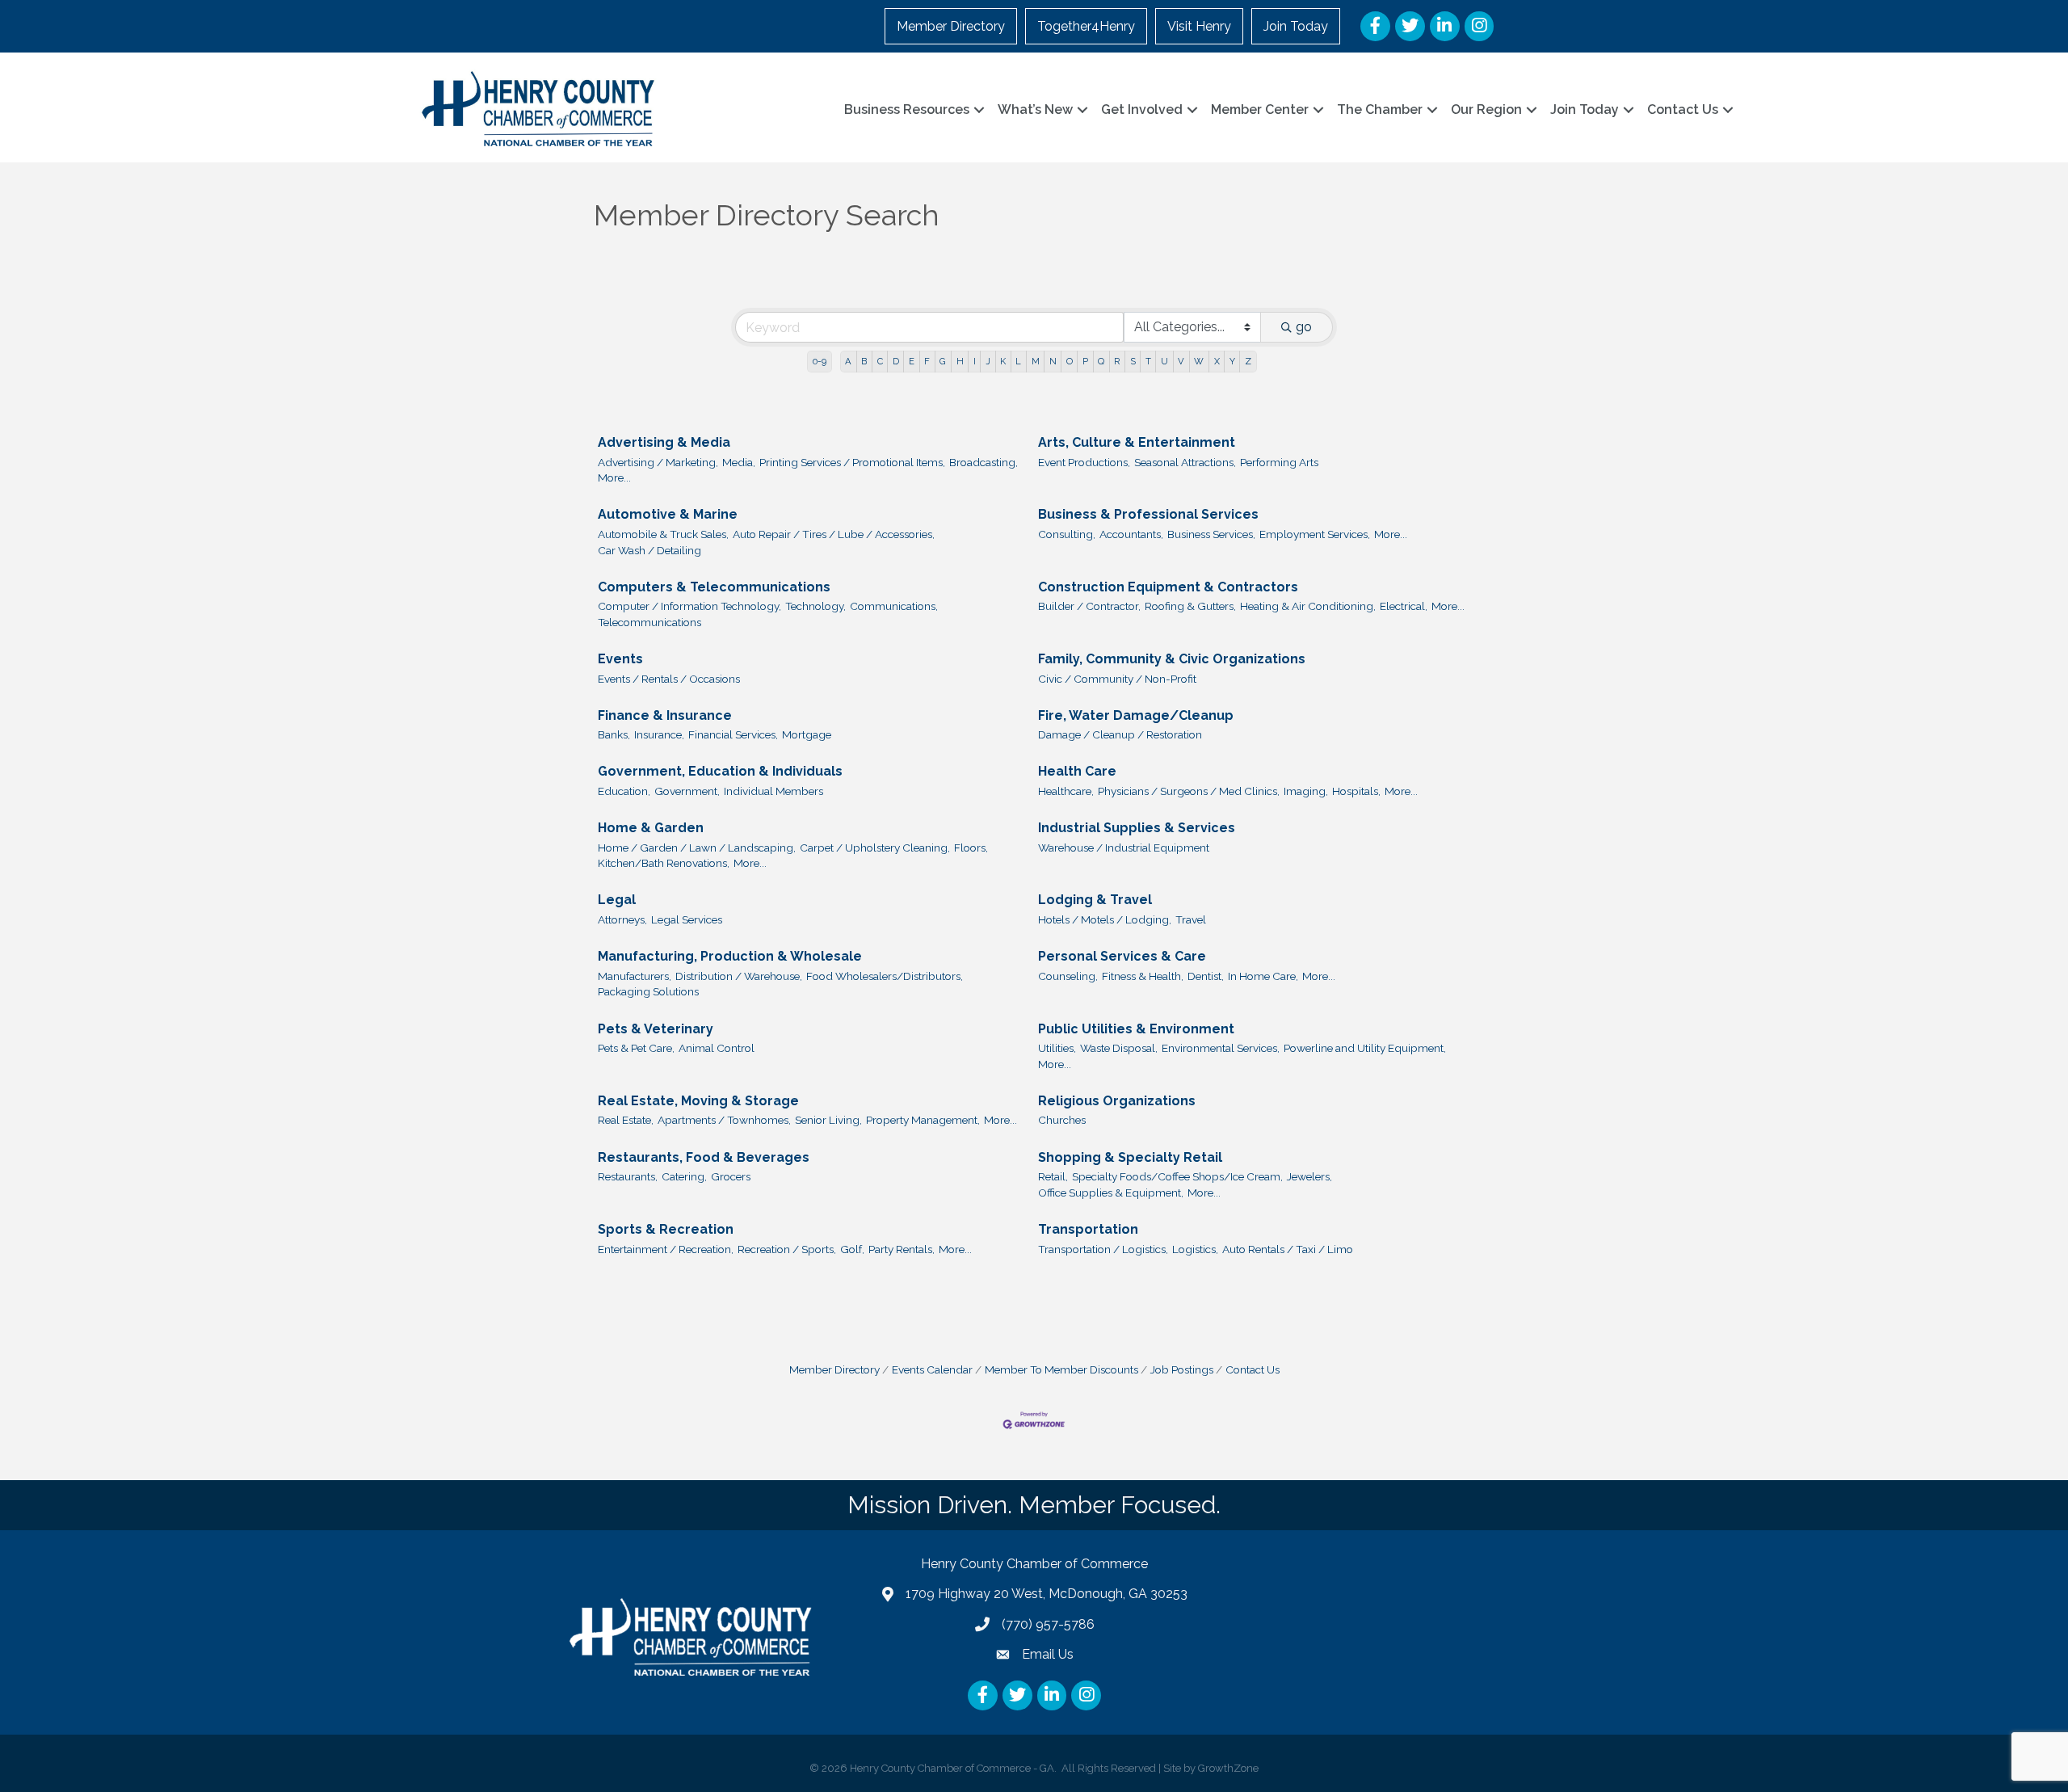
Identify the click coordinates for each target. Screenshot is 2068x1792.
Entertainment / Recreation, (666, 1249)
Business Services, (1211, 534)
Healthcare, (1066, 791)
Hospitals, (1356, 791)
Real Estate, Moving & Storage (698, 1101)
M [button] (1036, 361)
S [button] (1133, 361)
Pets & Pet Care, (636, 1048)
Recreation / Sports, (787, 1249)
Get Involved (1142, 109)
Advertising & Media (664, 442)
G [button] (943, 361)
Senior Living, (828, 1120)
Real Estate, (626, 1120)
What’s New (1035, 109)
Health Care (1077, 771)
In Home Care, (1263, 976)
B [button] (864, 361)
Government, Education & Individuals (720, 771)
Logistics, (1195, 1249)
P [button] (1085, 361)
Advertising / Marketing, (658, 462)
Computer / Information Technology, (689, 606)
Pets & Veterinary (656, 1029)
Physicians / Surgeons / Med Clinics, (1189, 791)
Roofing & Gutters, (1190, 606)
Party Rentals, (902, 1249)
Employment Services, (1315, 534)
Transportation (1088, 1229)
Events (620, 659)
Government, (687, 791)
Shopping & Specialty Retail (1130, 1157)
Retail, (1053, 1176)
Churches (1062, 1120)
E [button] (912, 361)
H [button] (960, 361)
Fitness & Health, (1143, 976)
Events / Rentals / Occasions (669, 679)
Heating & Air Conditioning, (1308, 606)
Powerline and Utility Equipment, (1365, 1048)
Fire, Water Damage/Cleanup (1136, 715)
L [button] (1018, 361)
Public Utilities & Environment (1136, 1029)
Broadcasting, (984, 462)
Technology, (815, 606)
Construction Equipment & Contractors (1168, 587)
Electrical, (1404, 606)
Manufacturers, (635, 976)
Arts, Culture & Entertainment (1137, 442)
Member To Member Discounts (1061, 1369)
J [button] (988, 361)
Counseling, (1068, 976)
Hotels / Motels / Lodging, (1105, 919)
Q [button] (1101, 361)
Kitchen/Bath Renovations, (664, 863)
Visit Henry (1199, 26)
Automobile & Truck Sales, (663, 534)
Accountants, (1131, 534)
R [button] (1117, 361)
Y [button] (1232, 361)
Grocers (731, 1176)
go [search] (1304, 327)
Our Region (1486, 109)
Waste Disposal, (1119, 1048)
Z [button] (1248, 361)
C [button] (880, 361)
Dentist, (1206, 976)
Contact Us (1683, 109)
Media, (739, 462)
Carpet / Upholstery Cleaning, (875, 848)
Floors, (971, 848)
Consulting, (1067, 534)
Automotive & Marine (668, 514)
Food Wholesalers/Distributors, (885, 976)
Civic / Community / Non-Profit (1117, 679)
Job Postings (1182, 1369)
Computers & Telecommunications (714, 587)
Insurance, (659, 734)
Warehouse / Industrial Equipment (1124, 848)
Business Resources (907, 109)
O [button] (1070, 361)
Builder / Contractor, (1089, 606)
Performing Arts (1279, 462)
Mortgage (807, 734)
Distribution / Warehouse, (739, 976)
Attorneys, (622, 919)
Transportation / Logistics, (1103, 1249)
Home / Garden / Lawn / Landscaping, (697, 848)
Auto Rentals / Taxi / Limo (1288, 1249)
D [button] (896, 361)
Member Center (1260, 109)
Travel (1191, 919)
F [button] (927, 361)
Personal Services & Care (1122, 956)
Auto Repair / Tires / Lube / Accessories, (834, 534)
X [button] (1217, 361)
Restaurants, (628, 1176)
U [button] (1164, 361)
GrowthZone (1228, 1768)
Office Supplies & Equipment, (1111, 1193)
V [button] (1181, 361)
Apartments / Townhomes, (724, 1120)
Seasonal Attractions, (1185, 462)
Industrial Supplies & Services (1137, 828)
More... (614, 477)
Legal (617, 900)
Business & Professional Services (1148, 514)
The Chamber (1380, 109)
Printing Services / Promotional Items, (852, 462)
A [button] (848, 361)
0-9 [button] (820, 361)
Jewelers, (1309, 1176)
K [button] (1003, 361)
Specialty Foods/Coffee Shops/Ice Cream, (1177, 1176)
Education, (624, 791)
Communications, (894, 606)
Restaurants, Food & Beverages (704, 1157)
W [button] (1199, 361)
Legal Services (687, 919)
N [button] (1053, 361)
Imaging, (1306, 791)
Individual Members (773, 791)
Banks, (614, 734)
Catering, (684, 1176)
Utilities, (1057, 1048)
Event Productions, (1084, 462)
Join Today (1296, 26)
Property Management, (923, 1120)
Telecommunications (649, 622)
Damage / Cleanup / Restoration (1120, 734)
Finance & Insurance (665, 715)
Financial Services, (733, 734)
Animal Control (717, 1048)
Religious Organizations (1117, 1101)
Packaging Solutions (648, 991)
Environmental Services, (1221, 1048)
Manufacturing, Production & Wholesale (730, 956)
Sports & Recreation (666, 1229)
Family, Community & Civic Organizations (1172, 659)
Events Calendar (932, 1369)
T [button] (1148, 361)
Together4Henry (1086, 26)
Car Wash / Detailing (649, 550)
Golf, (852, 1249)
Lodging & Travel (1095, 900)
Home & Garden (651, 828)
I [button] (975, 361)
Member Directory (951, 26)
